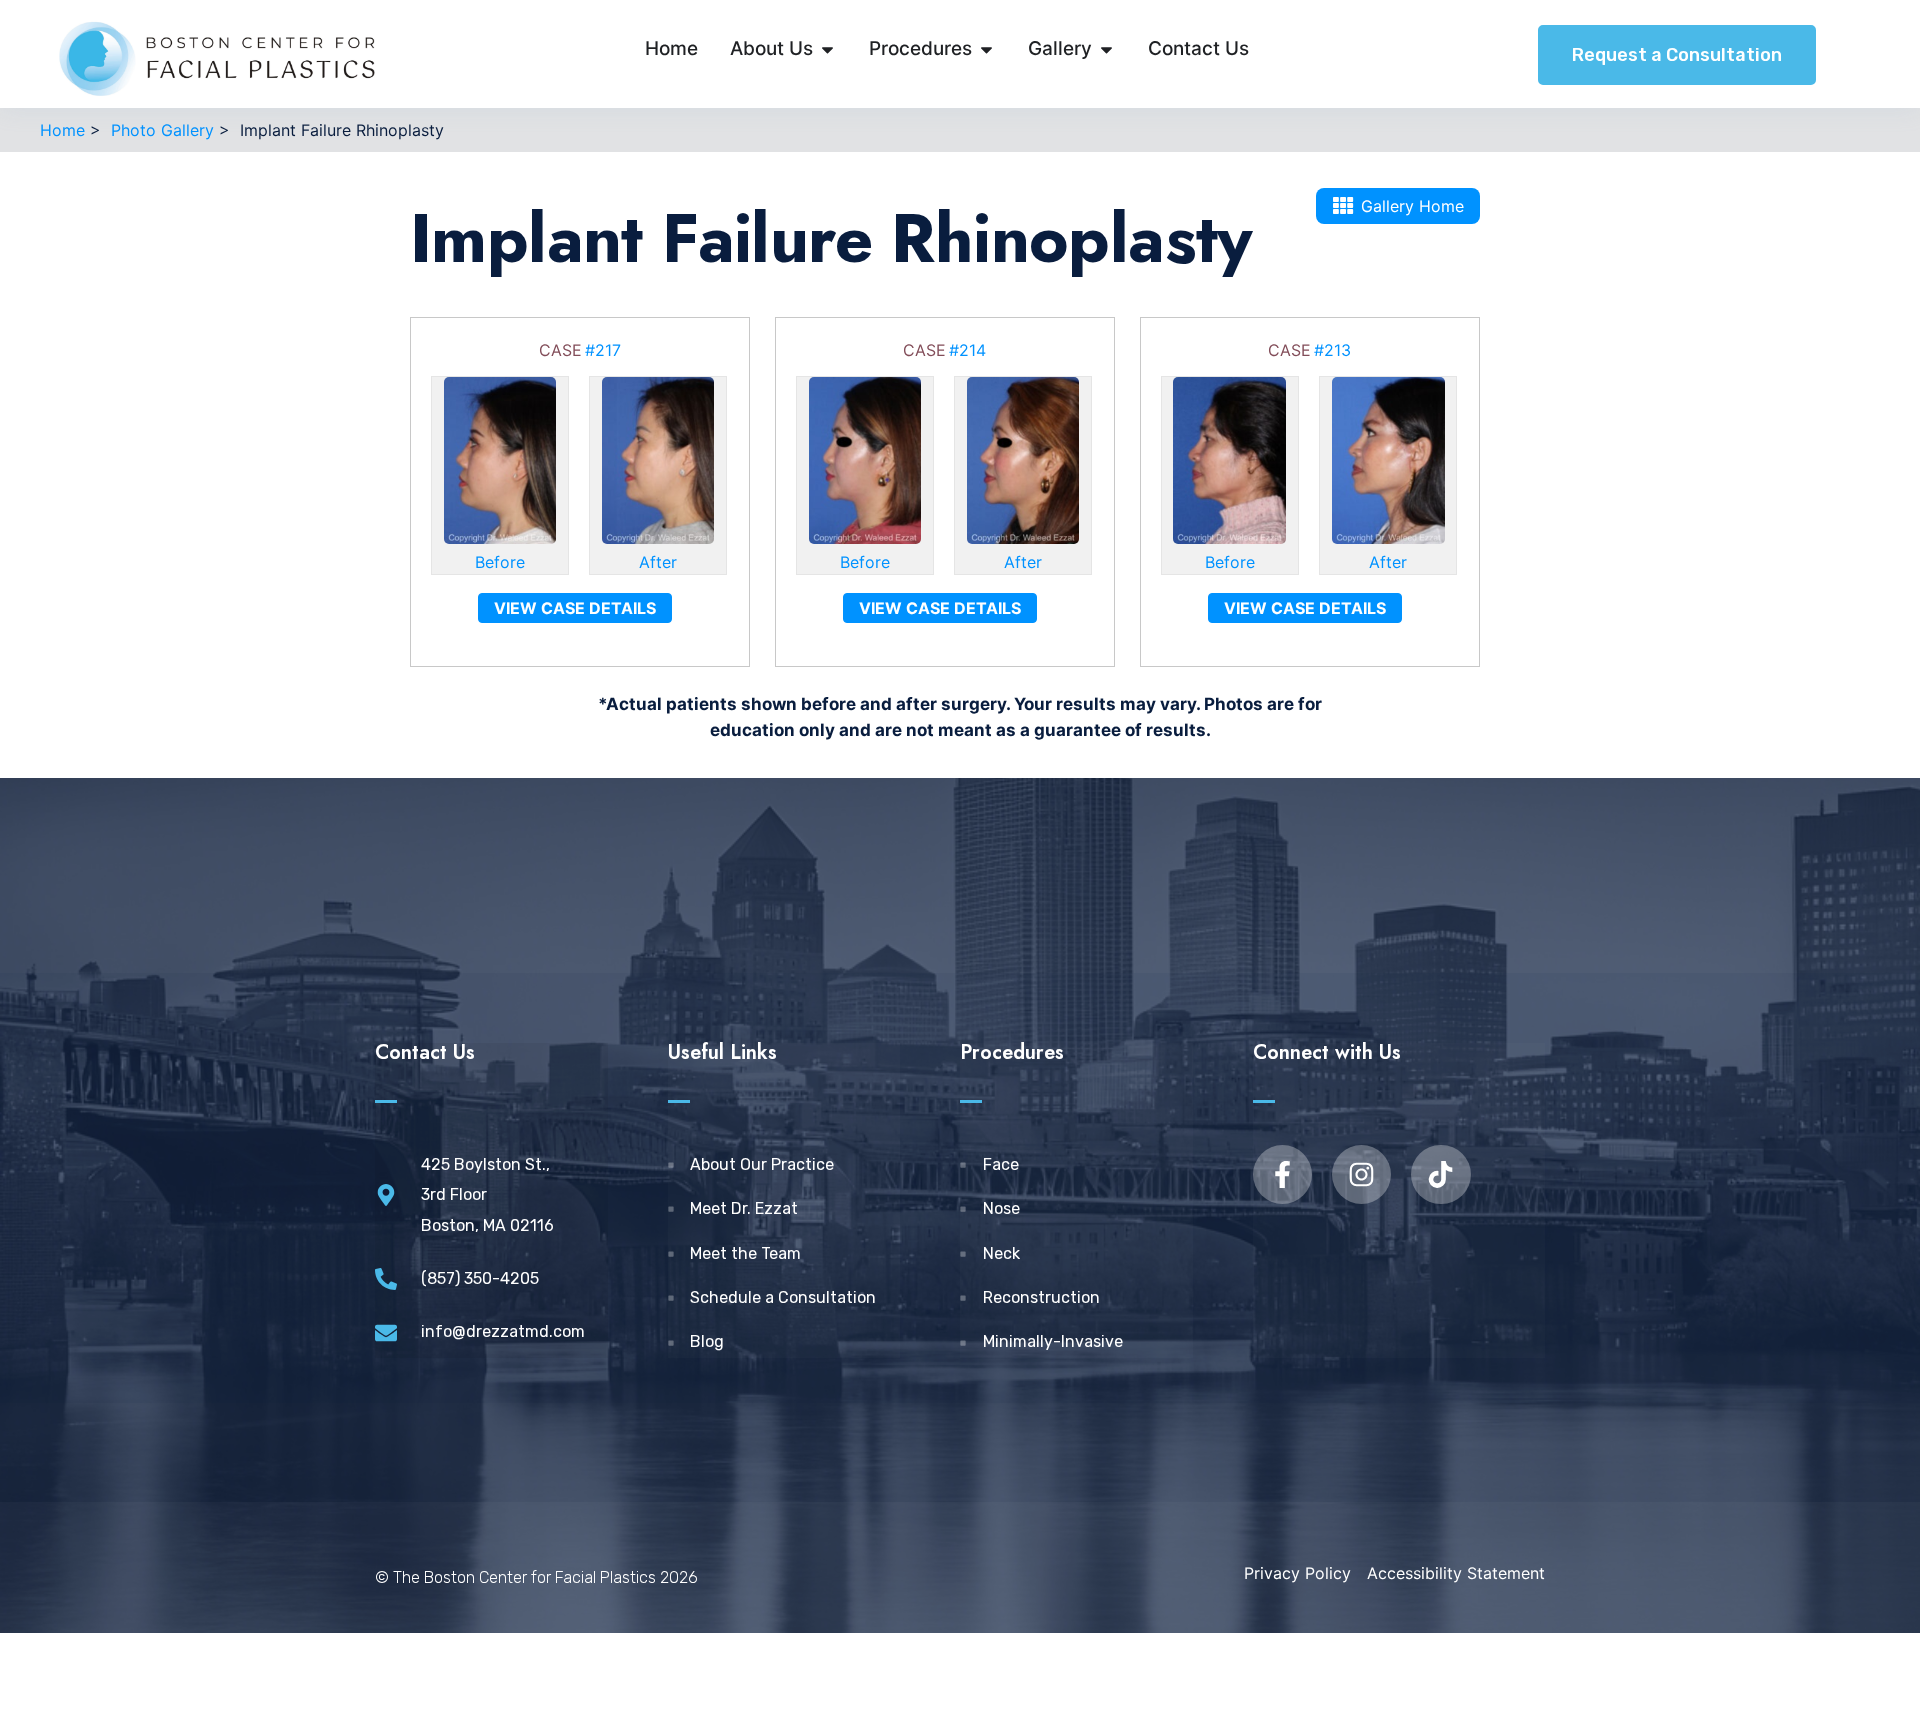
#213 (1332, 350)
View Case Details (575, 608)
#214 (967, 350)
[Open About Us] (827, 49)
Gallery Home (1412, 206)
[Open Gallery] (1106, 49)
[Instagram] (1361, 1174)
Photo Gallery (162, 130)
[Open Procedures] (986, 49)
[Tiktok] (1440, 1174)
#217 (603, 350)
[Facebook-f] (1282, 1174)
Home (62, 130)
